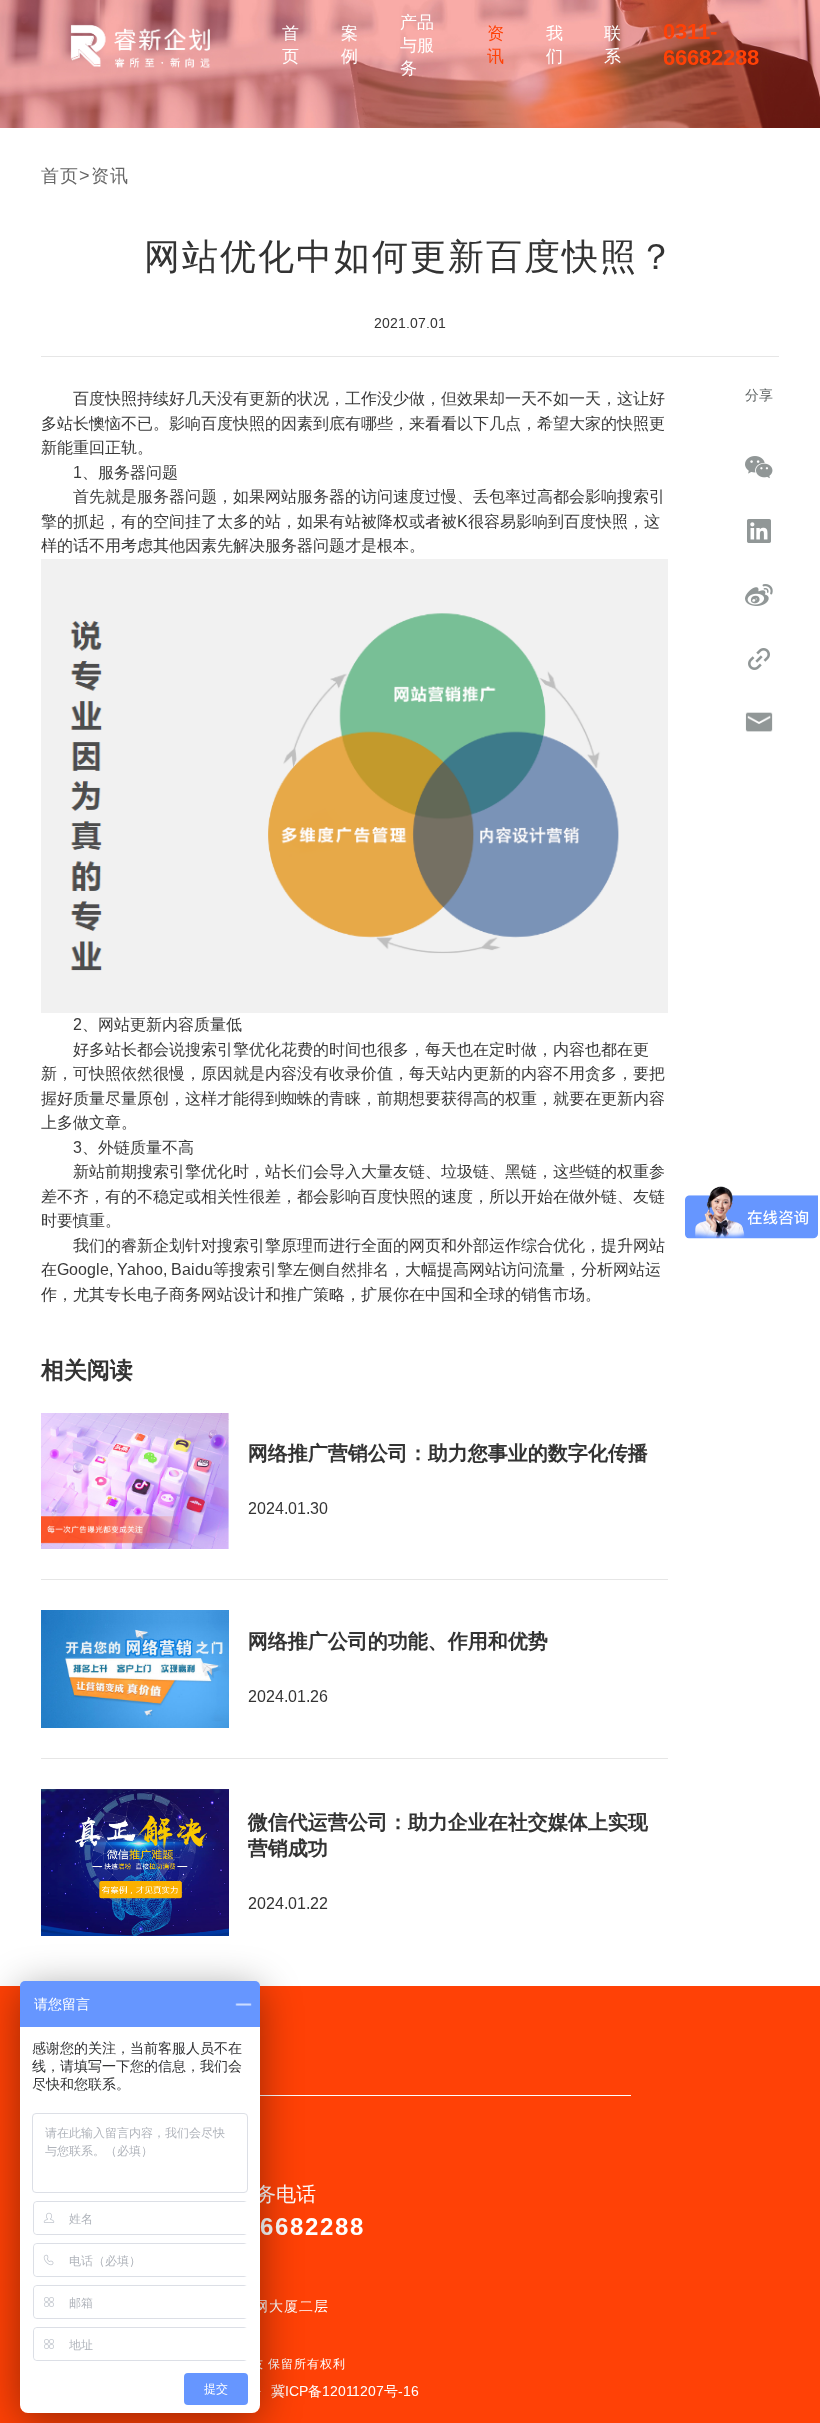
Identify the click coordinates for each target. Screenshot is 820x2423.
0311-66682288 (711, 44)
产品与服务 (417, 45)
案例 (349, 45)
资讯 (495, 45)
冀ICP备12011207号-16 (345, 2391)
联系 (612, 45)
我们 (554, 45)
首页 (290, 45)
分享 (759, 395)
